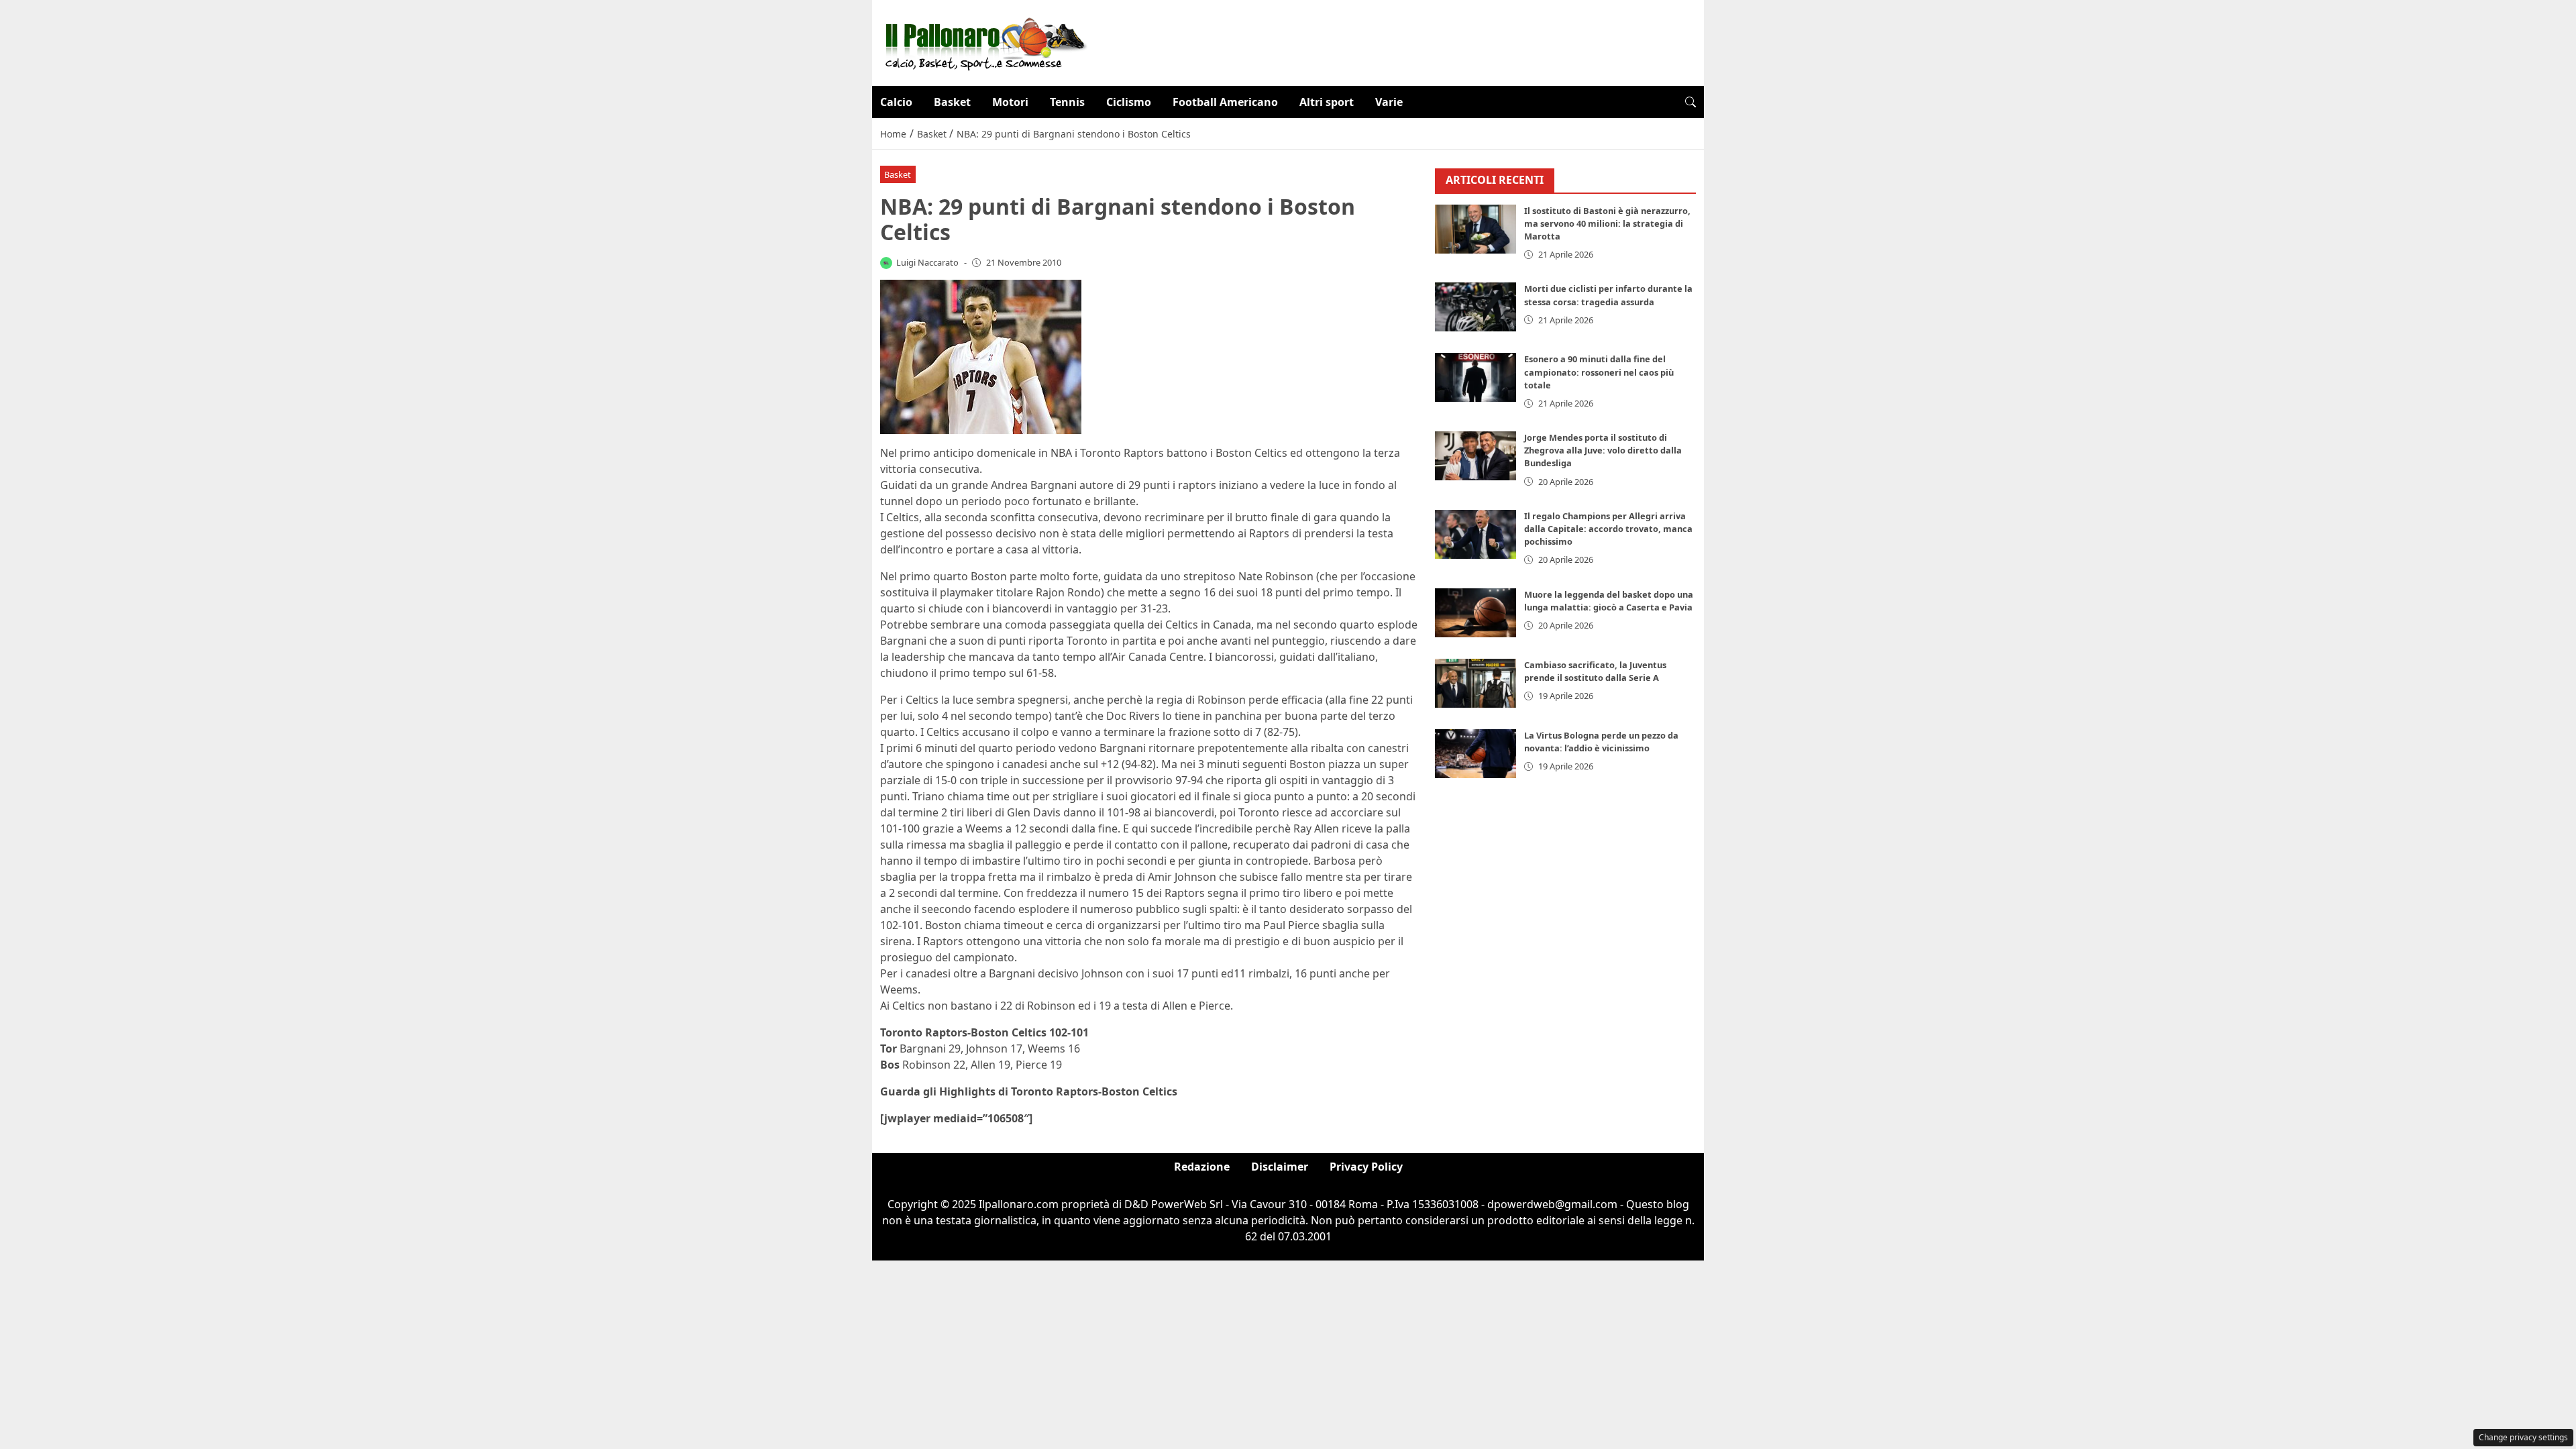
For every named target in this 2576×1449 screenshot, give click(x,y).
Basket (952, 102)
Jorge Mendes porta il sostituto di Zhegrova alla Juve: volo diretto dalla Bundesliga (1603, 450)
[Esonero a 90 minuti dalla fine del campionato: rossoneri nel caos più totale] (1476, 377)
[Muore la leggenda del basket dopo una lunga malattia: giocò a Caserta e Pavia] (1476, 613)
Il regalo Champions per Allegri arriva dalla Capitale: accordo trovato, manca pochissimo (1608, 529)
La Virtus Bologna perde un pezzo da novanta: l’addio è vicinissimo (1601, 742)
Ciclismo (1129, 102)
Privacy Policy (1366, 1167)
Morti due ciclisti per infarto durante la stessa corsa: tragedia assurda (1608, 295)
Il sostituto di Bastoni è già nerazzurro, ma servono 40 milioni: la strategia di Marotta (1607, 223)
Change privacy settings (2523, 1437)
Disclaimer (1280, 1167)
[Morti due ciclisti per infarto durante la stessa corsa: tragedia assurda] (1476, 307)
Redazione (1202, 1167)
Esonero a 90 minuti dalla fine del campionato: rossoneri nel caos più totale (1599, 372)
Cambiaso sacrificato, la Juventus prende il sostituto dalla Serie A (1595, 671)
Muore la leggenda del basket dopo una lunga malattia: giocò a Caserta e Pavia (1609, 601)
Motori (1010, 102)
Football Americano (1225, 102)
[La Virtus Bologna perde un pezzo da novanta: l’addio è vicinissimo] (1476, 754)
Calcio (896, 102)
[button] (1690, 102)
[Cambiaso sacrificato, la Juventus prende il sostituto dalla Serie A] (1476, 683)
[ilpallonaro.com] (984, 42)
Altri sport (1327, 102)
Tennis (1067, 102)
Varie (1389, 102)
